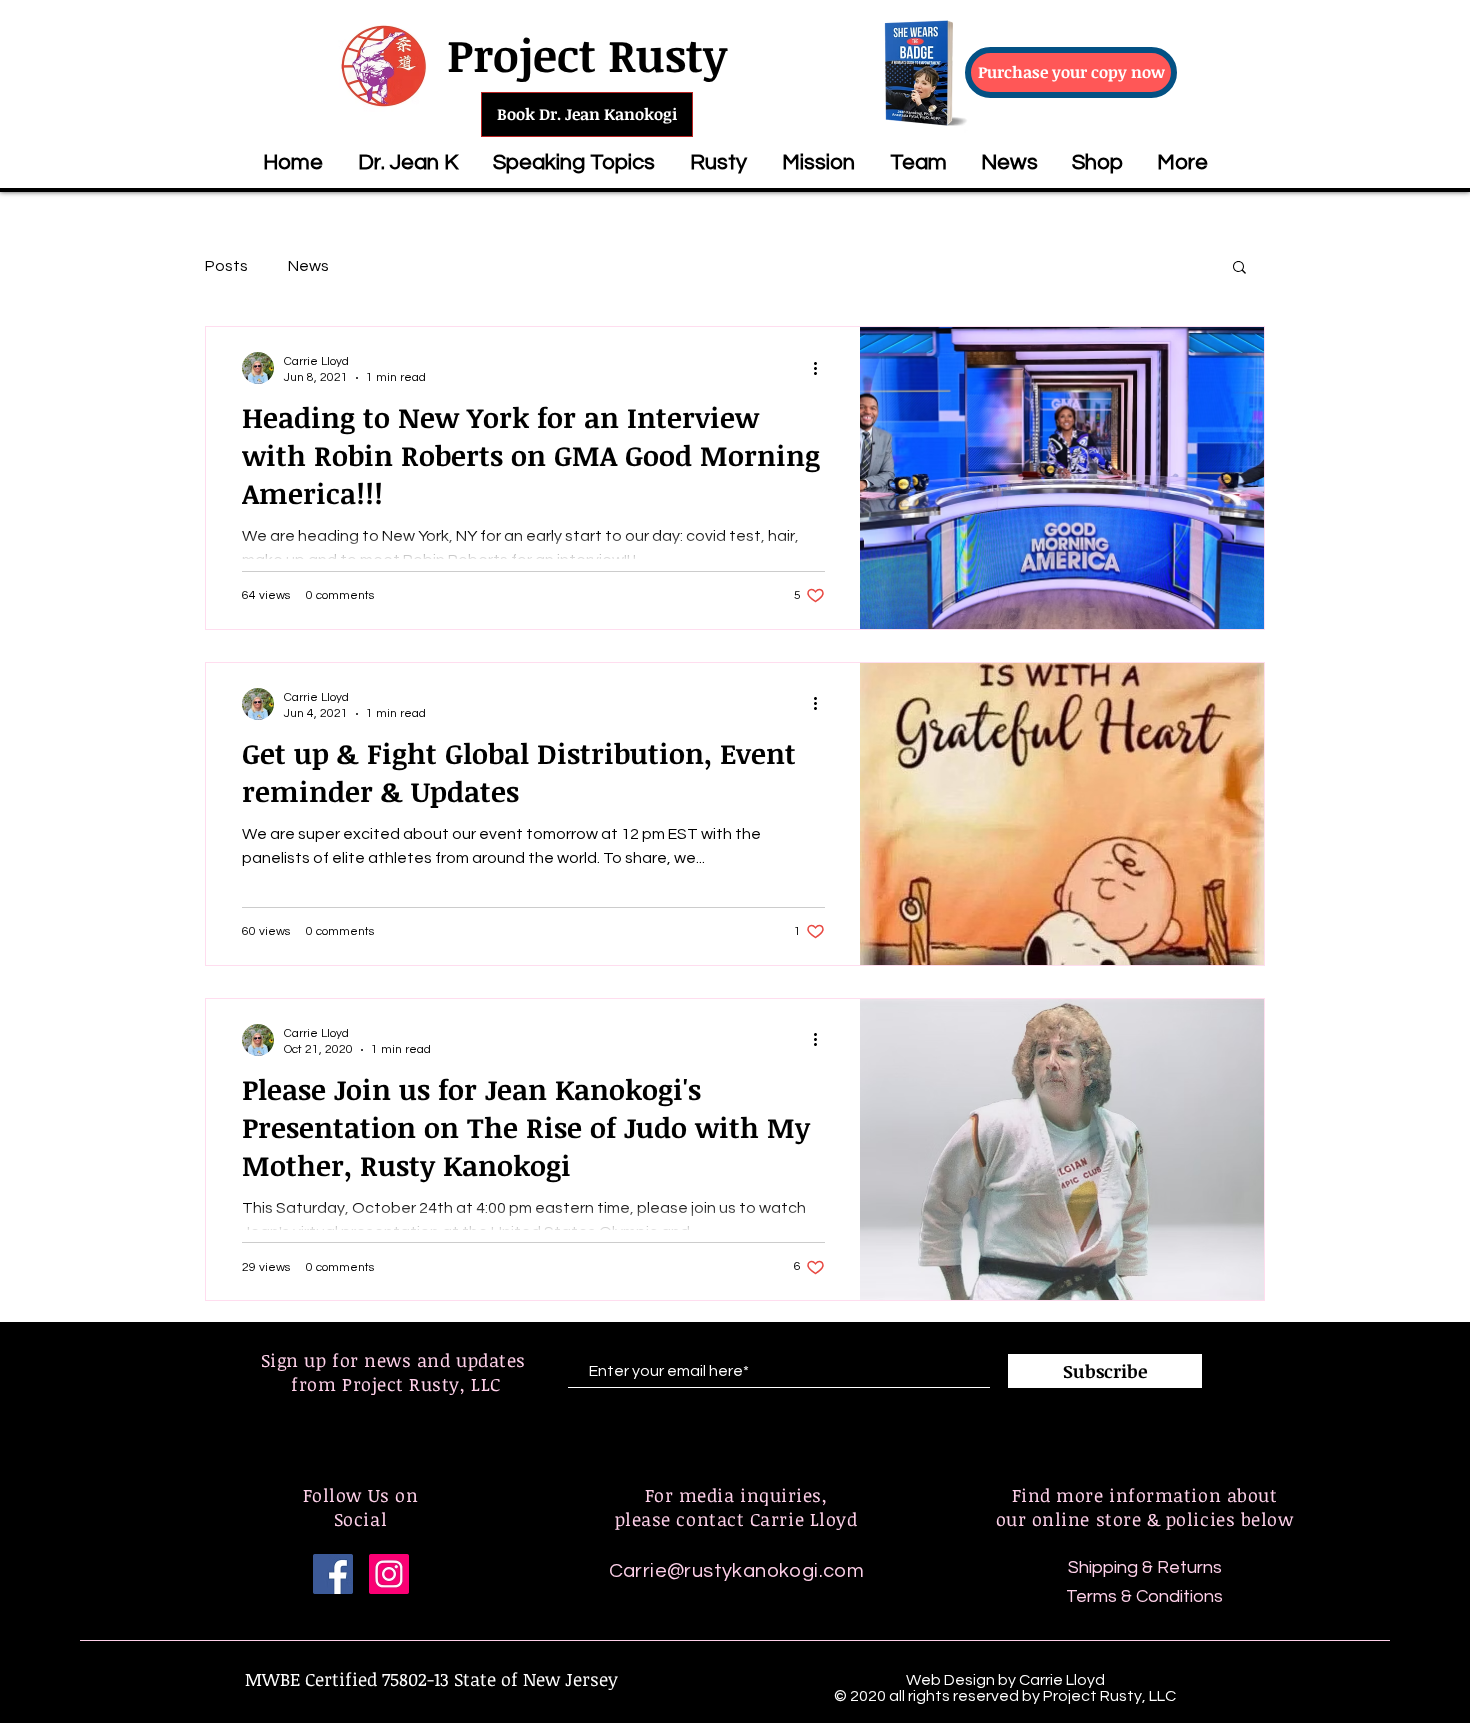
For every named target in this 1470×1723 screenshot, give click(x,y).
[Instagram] (389, 1574)
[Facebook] (333, 1574)
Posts (226, 266)
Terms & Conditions (1144, 1596)
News (308, 266)
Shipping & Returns (1145, 1567)
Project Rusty (587, 54)
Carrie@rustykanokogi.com (737, 1571)
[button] (573, 162)
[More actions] (822, 368)
